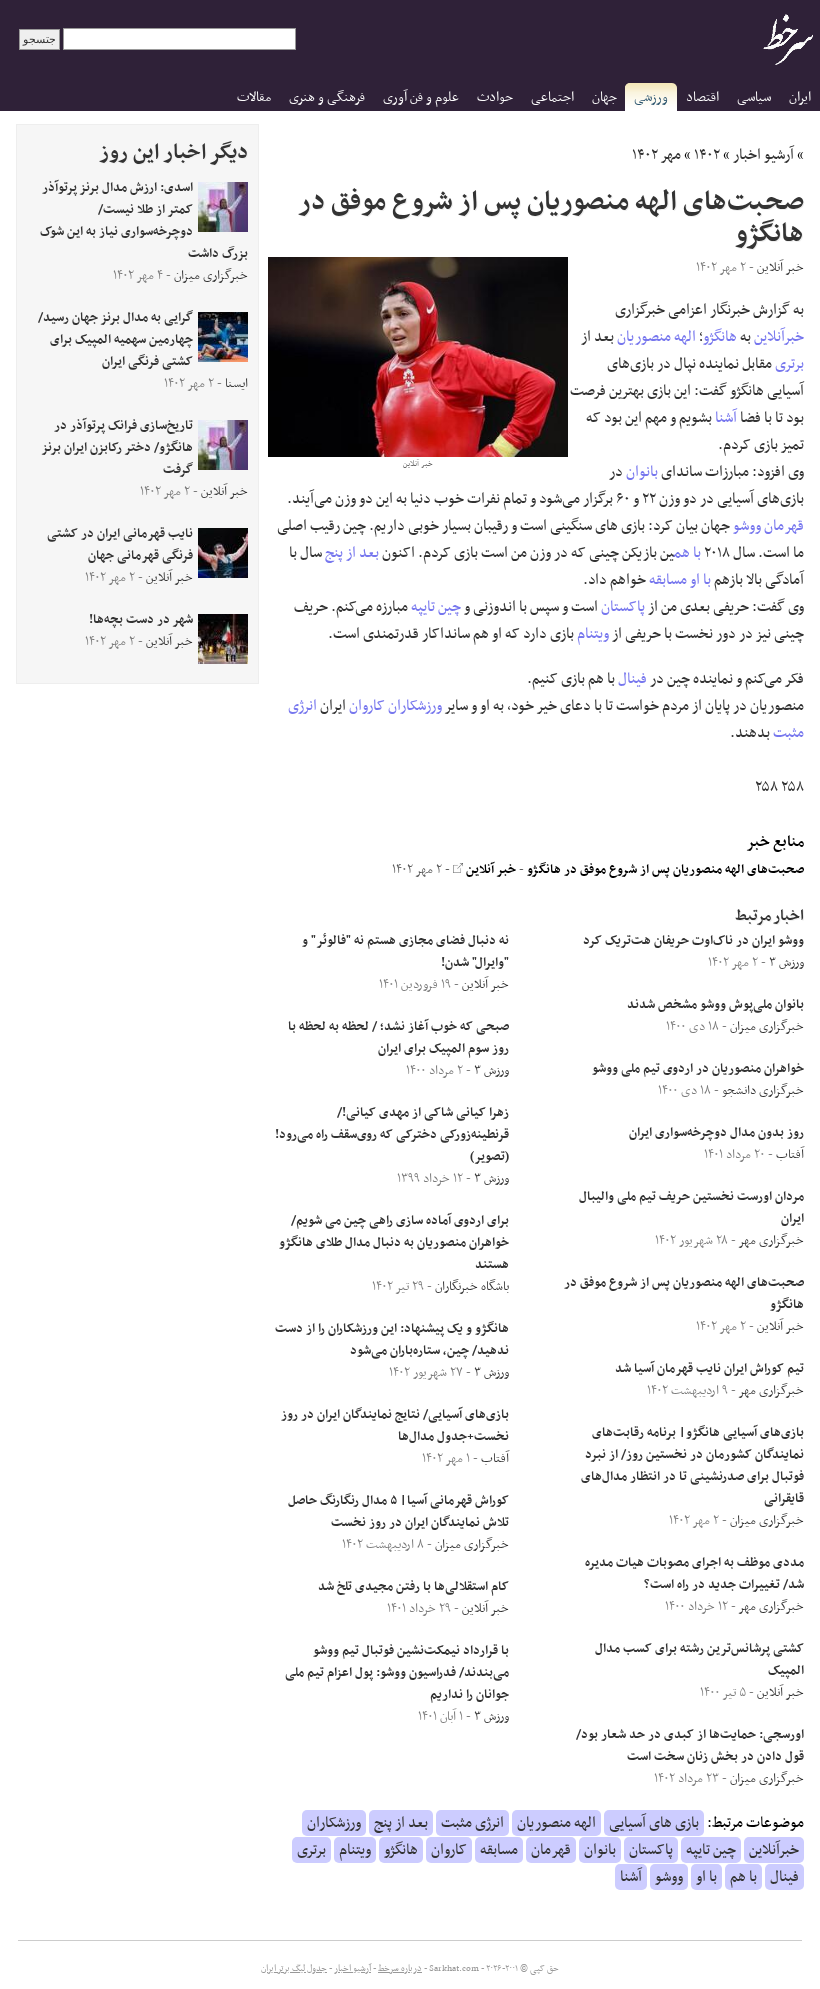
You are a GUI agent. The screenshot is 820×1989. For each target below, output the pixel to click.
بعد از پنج (352, 553)
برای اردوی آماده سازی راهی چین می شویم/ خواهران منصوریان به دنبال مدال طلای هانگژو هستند (394, 1243)
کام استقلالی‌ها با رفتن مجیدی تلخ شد (413, 1587)
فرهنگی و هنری (327, 97)
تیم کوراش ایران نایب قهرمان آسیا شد (709, 1369)
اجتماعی (552, 97)
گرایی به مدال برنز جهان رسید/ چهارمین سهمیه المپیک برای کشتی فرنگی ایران (115, 340)
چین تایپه (436, 607)
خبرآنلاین (779, 337)
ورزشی (651, 97)
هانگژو (720, 337)
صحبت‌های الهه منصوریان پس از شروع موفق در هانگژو (665, 870)
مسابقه (668, 580)
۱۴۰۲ (707, 155)
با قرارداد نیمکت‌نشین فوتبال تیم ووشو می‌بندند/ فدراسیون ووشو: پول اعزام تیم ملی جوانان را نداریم (397, 1673)
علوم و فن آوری (421, 97)
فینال (632, 679)
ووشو (747, 526)
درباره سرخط (400, 1969)
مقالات (254, 97)
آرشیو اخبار (763, 155)
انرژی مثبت (472, 1823)
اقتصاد (702, 97)
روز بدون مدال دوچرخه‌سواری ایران (716, 1133)
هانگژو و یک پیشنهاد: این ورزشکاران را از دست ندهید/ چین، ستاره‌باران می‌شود (392, 1340)
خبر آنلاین (489, 870)
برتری (789, 364)
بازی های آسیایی (654, 1823)
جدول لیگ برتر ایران (294, 1969)
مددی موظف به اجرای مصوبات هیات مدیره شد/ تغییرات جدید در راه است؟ (694, 1574)
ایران (800, 97)
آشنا (726, 418)
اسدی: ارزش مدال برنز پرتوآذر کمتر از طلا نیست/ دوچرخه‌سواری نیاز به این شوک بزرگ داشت (144, 221)
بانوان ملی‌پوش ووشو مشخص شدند (715, 1005)
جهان (604, 97)
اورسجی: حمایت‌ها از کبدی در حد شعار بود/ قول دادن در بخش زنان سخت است (690, 1746)
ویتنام (593, 634)
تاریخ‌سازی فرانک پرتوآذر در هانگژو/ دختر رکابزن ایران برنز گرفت (117, 448)
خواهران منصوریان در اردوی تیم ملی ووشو (698, 1069)
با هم (687, 553)
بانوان (642, 472)
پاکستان (623, 607)
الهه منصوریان (656, 337)
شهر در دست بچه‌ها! (141, 620)
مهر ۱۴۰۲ (656, 155)
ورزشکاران (415, 706)
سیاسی (754, 97)
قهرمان (784, 526)
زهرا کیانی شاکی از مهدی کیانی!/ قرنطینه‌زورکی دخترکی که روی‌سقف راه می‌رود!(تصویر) (392, 1135)
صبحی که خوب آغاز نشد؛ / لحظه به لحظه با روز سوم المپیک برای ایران (398, 1038)
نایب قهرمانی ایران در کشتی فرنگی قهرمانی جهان (120, 545)
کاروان (367, 706)
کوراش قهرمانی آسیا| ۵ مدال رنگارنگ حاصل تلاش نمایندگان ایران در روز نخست (398, 1512)
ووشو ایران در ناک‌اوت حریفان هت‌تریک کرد (693, 941)
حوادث (495, 97)
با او (700, 580)
